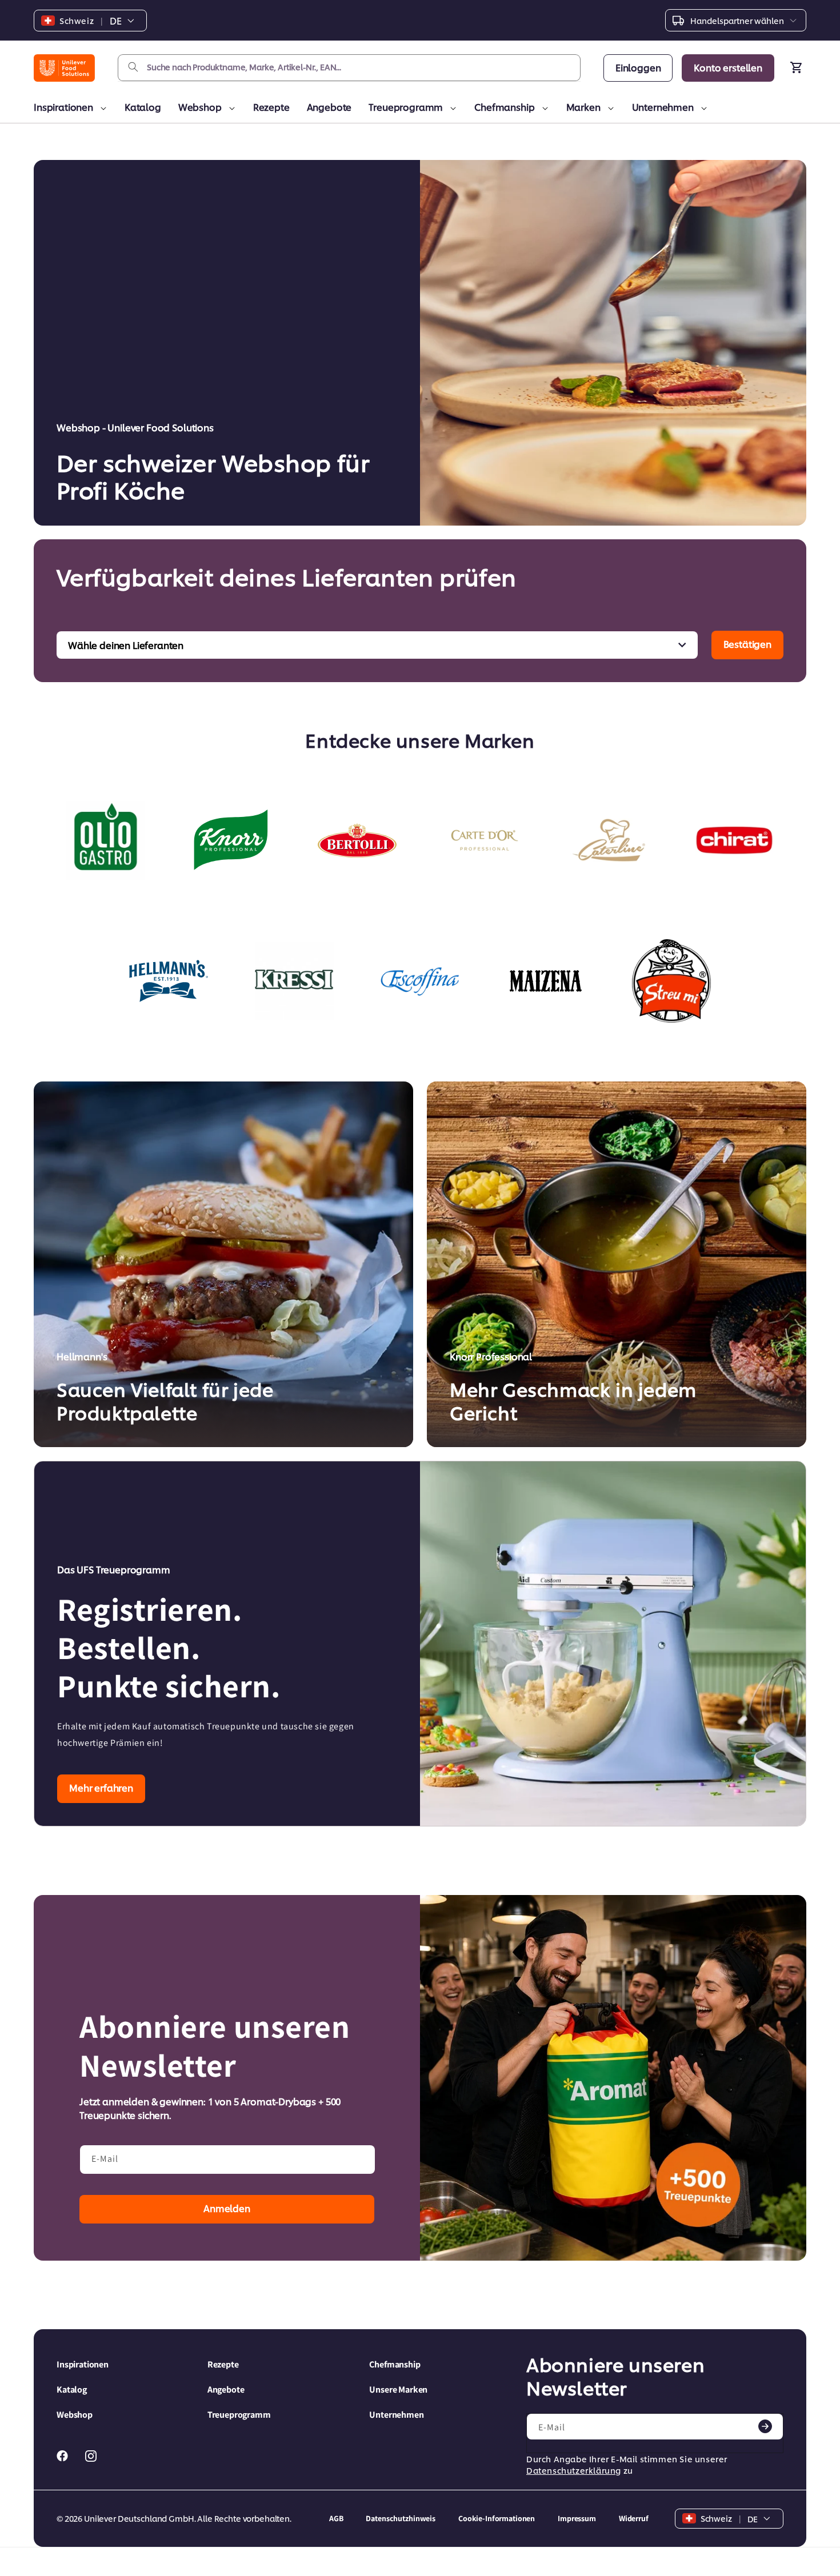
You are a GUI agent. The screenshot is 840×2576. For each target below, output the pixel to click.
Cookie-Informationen (497, 2518)
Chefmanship (504, 107)
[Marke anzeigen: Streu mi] (671, 981)
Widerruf (634, 2518)
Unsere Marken (398, 2389)
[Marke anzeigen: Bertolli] (357, 840)
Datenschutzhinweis (400, 2518)
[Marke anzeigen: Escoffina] (420, 981)
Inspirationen (63, 107)
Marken (583, 107)
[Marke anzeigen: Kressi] (294, 981)
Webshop (200, 107)
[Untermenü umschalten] (101, 109)
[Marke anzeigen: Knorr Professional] (231, 840)
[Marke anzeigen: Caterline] (609, 840)
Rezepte (271, 107)
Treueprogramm (406, 107)
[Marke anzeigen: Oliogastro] (106, 840)
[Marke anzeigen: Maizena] (546, 981)
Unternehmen (663, 107)
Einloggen (638, 67)
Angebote (329, 107)
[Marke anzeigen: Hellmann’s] (169, 981)
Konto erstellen (728, 67)
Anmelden (227, 2208)
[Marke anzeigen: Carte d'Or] (483, 840)
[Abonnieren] (765, 2426)
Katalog (143, 107)
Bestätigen (747, 644)
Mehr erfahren (101, 1787)
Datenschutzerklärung (574, 2470)
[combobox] (349, 68)
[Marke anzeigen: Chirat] (734, 840)
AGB (336, 2518)
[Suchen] (133, 67)
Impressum (577, 2518)
